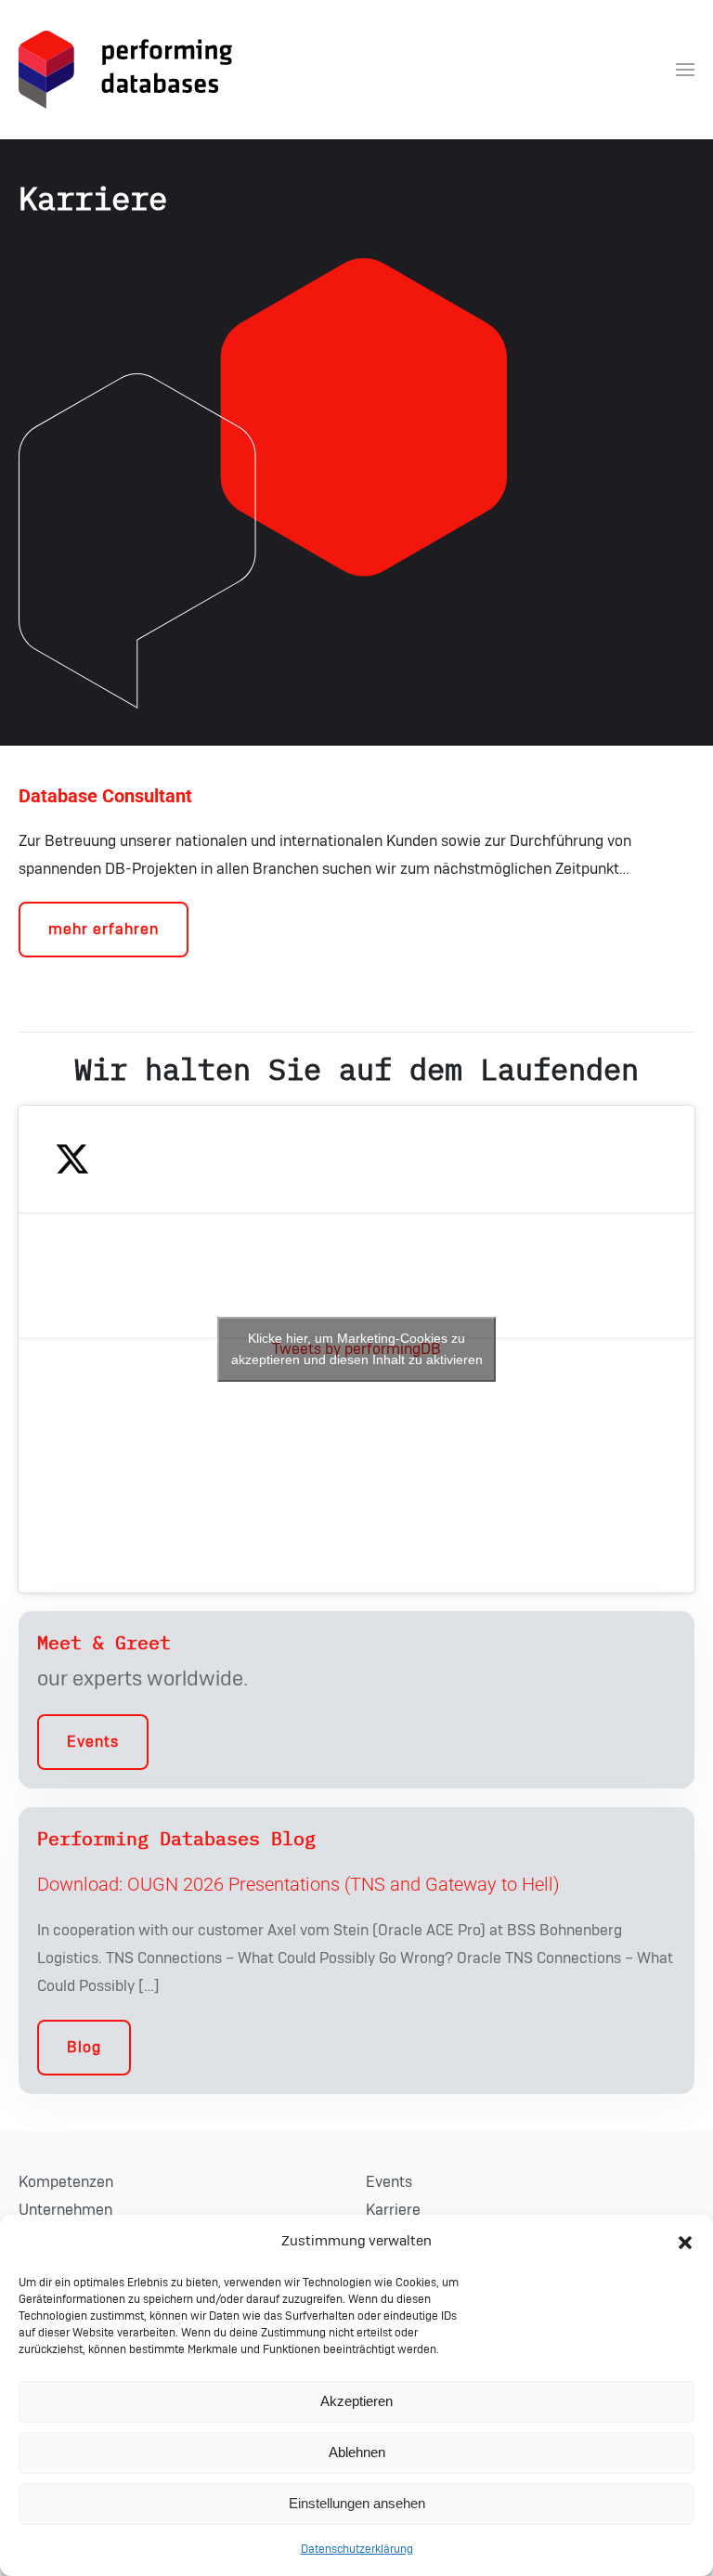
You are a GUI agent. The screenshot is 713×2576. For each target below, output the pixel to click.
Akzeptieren (356, 2401)
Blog (84, 2048)
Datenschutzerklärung (357, 2549)
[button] (685, 2242)
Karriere (393, 2210)
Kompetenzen (66, 2182)
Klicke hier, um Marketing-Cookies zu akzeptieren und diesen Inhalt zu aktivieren (357, 1349)
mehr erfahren (104, 930)
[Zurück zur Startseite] (125, 70)
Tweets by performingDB (357, 1349)
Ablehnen (357, 2452)
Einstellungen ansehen (357, 2503)
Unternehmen (65, 2210)
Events (93, 1742)
